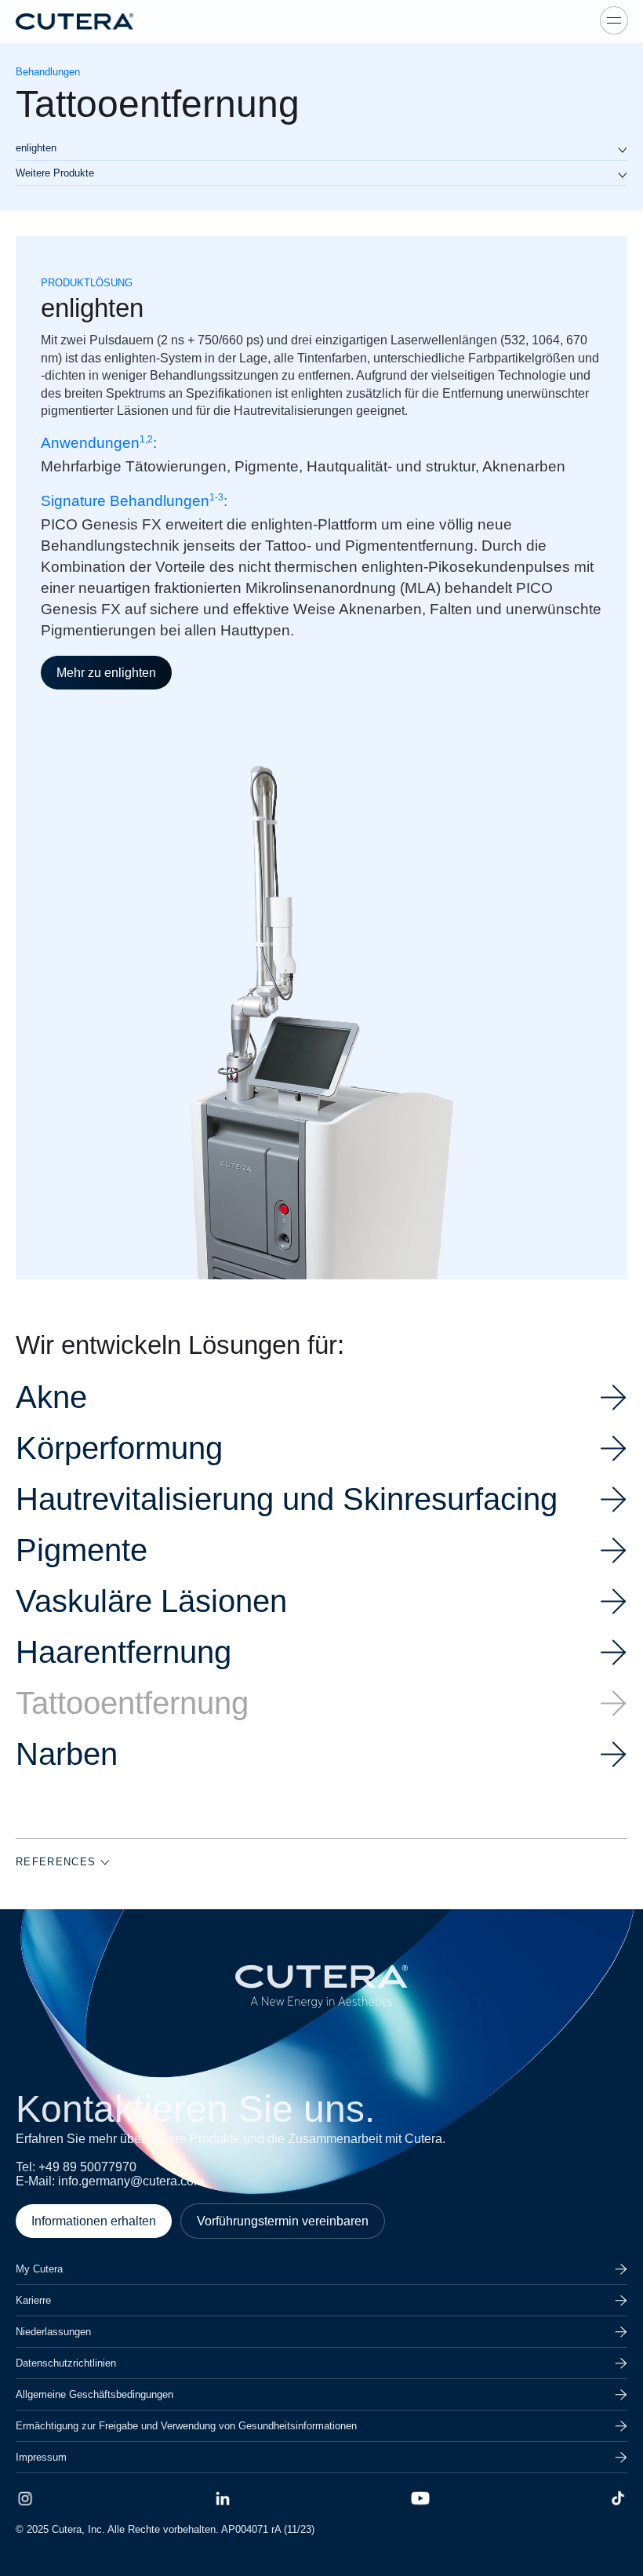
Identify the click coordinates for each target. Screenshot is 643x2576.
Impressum (41, 2457)
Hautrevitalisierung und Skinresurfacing (287, 1499)
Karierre (33, 2300)
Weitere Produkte (55, 173)
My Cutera (39, 2269)
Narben (67, 1754)
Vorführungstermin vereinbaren (283, 2221)
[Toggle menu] (614, 20)
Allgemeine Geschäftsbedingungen (94, 2394)
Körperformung (119, 1448)
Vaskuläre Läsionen (151, 1601)
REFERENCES (58, 1862)
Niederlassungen (53, 2332)
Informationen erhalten (94, 2221)
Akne (51, 1397)
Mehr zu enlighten (106, 673)
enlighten (36, 148)
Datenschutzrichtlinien (66, 2363)
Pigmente (82, 1550)
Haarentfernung (124, 1652)
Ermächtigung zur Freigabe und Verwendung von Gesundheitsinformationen (186, 2426)
